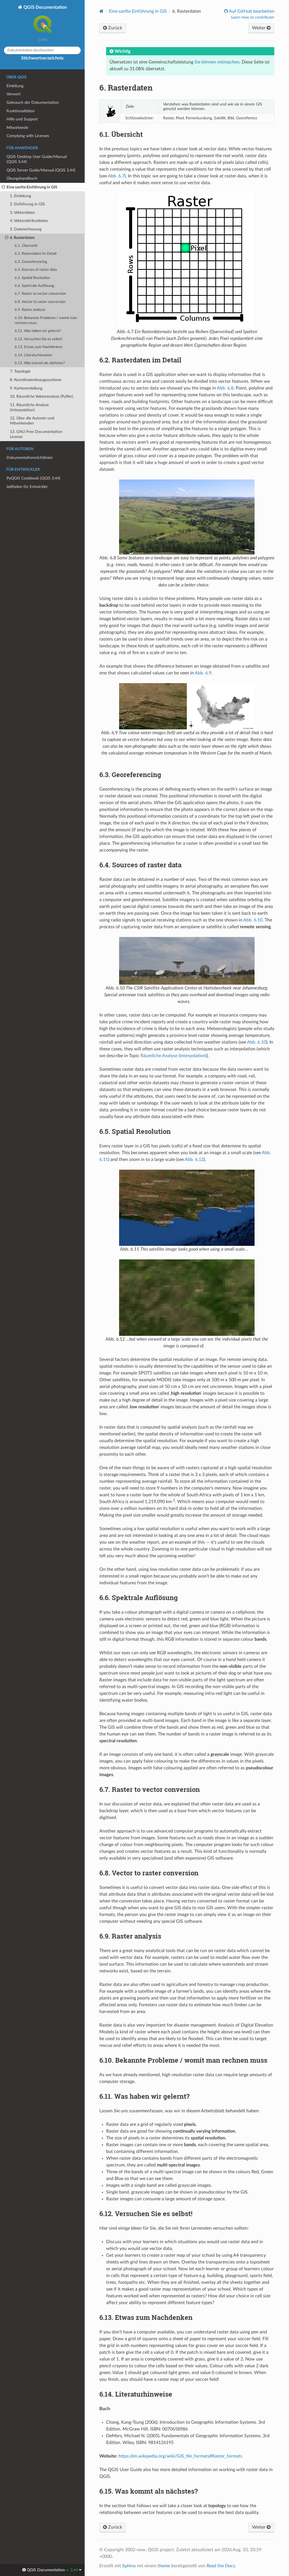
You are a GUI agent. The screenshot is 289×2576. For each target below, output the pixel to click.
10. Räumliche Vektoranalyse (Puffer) (41, 396)
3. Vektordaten (22, 213)
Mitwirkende (17, 128)
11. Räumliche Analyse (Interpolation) (29, 407)
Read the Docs (221, 2566)
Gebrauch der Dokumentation (33, 103)
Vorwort (14, 94)
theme (164, 2566)
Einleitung (15, 86)
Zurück (115, 28)
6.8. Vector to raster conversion (40, 302)
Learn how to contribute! (253, 17)
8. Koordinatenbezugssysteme (36, 380)
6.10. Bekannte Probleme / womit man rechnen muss (46, 321)
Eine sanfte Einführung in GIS (32, 187)
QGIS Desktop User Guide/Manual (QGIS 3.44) (37, 159)
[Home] (101, 11)
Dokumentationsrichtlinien (30, 458)
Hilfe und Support (22, 119)
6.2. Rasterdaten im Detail (36, 254)
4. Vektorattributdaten (29, 221)
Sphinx (129, 2566)
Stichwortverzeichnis (42, 58)
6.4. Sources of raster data (36, 270)
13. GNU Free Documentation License (36, 434)
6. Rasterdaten (22, 238)
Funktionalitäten (21, 111)
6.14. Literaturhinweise (33, 355)
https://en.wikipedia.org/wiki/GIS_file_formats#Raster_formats (180, 2456)
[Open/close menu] (3, 187)
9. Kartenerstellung (26, 388)
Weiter (259, 28)
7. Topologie (20, 371)
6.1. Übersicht (26, 246)
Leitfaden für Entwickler (27, 487)
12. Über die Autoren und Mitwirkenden (32, 421)
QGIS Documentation (45, 7)
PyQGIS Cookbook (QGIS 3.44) (33, 478)
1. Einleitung (20, 196)
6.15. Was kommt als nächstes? (40, 363)
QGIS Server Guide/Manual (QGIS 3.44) (41, 170)
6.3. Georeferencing (31, 262)
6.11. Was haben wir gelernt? (38, 331)
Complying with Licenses (28, 136)
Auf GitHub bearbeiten (251, 11)
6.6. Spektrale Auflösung (34, 286)
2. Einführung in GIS (27, 204)
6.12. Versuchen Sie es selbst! (39, 339)
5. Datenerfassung (26, 229)
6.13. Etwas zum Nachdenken (39, 347)
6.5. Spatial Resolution (32, 278)
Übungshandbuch (22, 178)
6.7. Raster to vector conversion (40, 294)
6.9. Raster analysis (30, 310)
